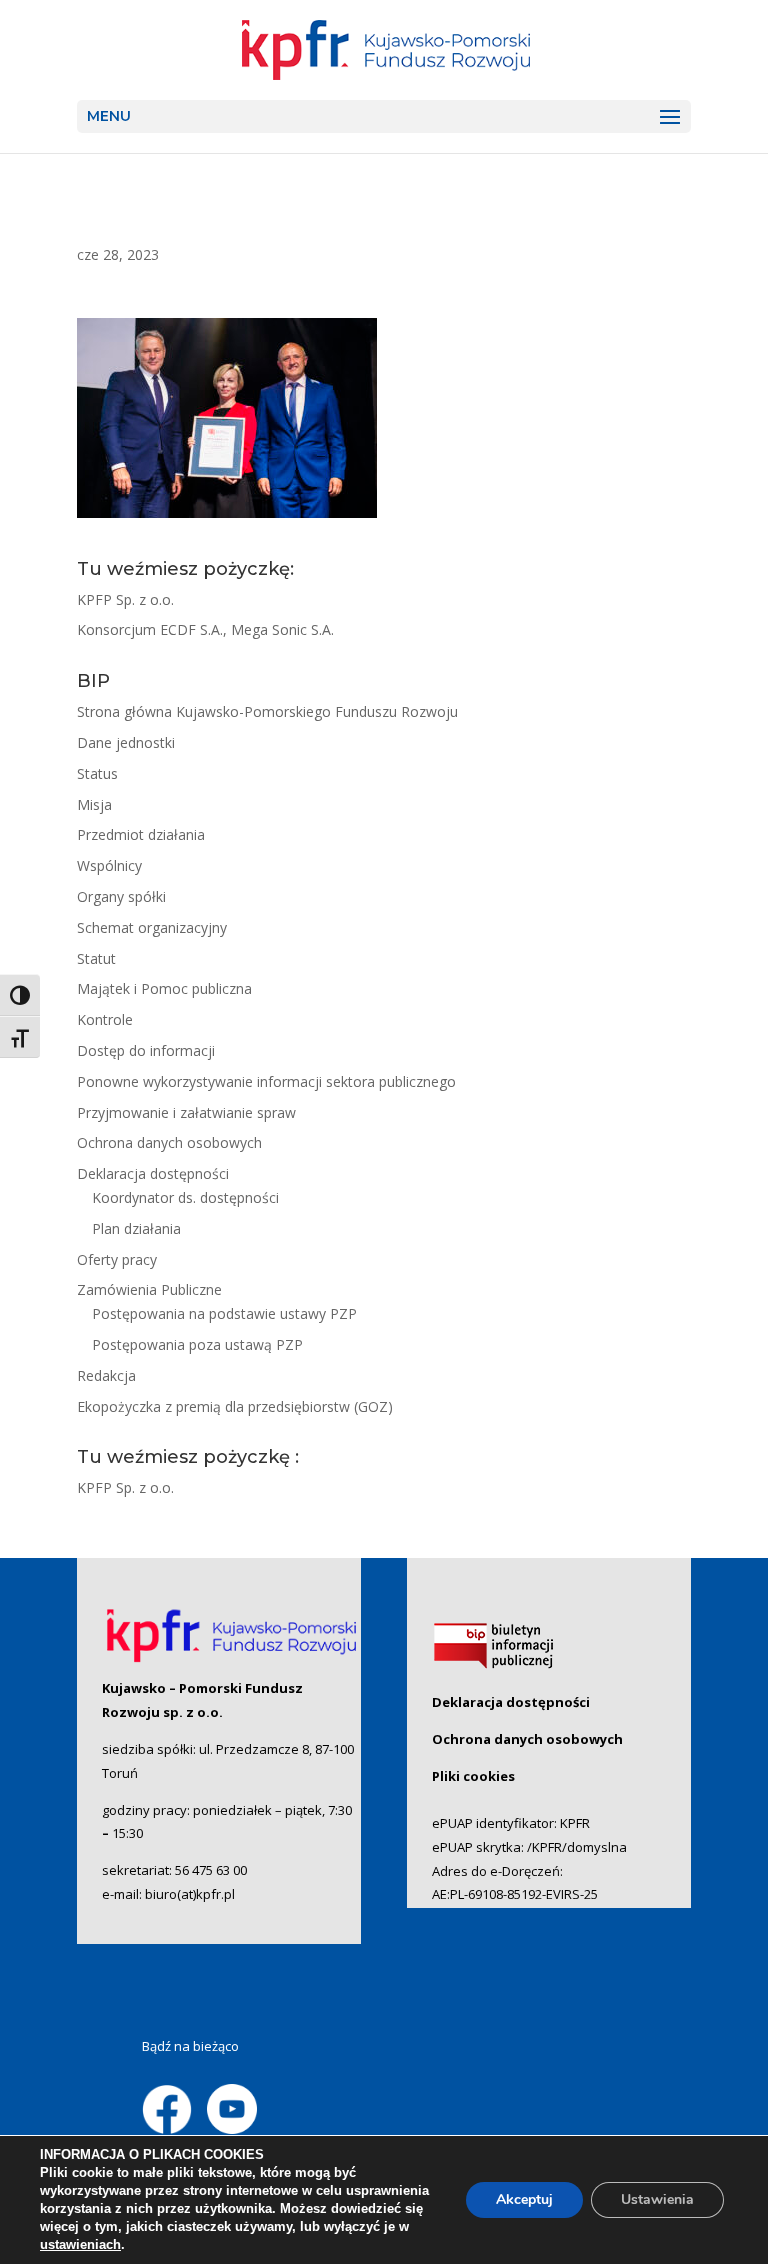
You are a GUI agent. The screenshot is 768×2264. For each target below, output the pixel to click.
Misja (94, 804)
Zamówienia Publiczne (149, 1289)
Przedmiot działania (141, 834)
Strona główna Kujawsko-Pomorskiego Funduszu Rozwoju (267, 711)
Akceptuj (524, 2199)
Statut (96, 958)
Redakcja (106, 1375)
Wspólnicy (109, 865)
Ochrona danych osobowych (169, 1142)
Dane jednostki (126, 742)
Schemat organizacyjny (152, 927)
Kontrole (105, 1019)
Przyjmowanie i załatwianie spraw (186, 1112)
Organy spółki (121, 896)
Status (97, 773)
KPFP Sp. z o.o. (125, 599)
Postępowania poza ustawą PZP (197, 1344)
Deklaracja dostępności (153, 1173)
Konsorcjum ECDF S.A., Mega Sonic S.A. (205, 629)
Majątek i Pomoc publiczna (164, 988)
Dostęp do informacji (146, 1050)
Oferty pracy (117, 1259)
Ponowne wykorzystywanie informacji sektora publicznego (266, 1081)
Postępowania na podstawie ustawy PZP (224, 1313)
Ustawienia (657, 2199)
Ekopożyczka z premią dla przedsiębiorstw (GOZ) (235, 1406)
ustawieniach (80, 2244)
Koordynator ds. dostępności (185, 1197)
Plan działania (136, 1228)
